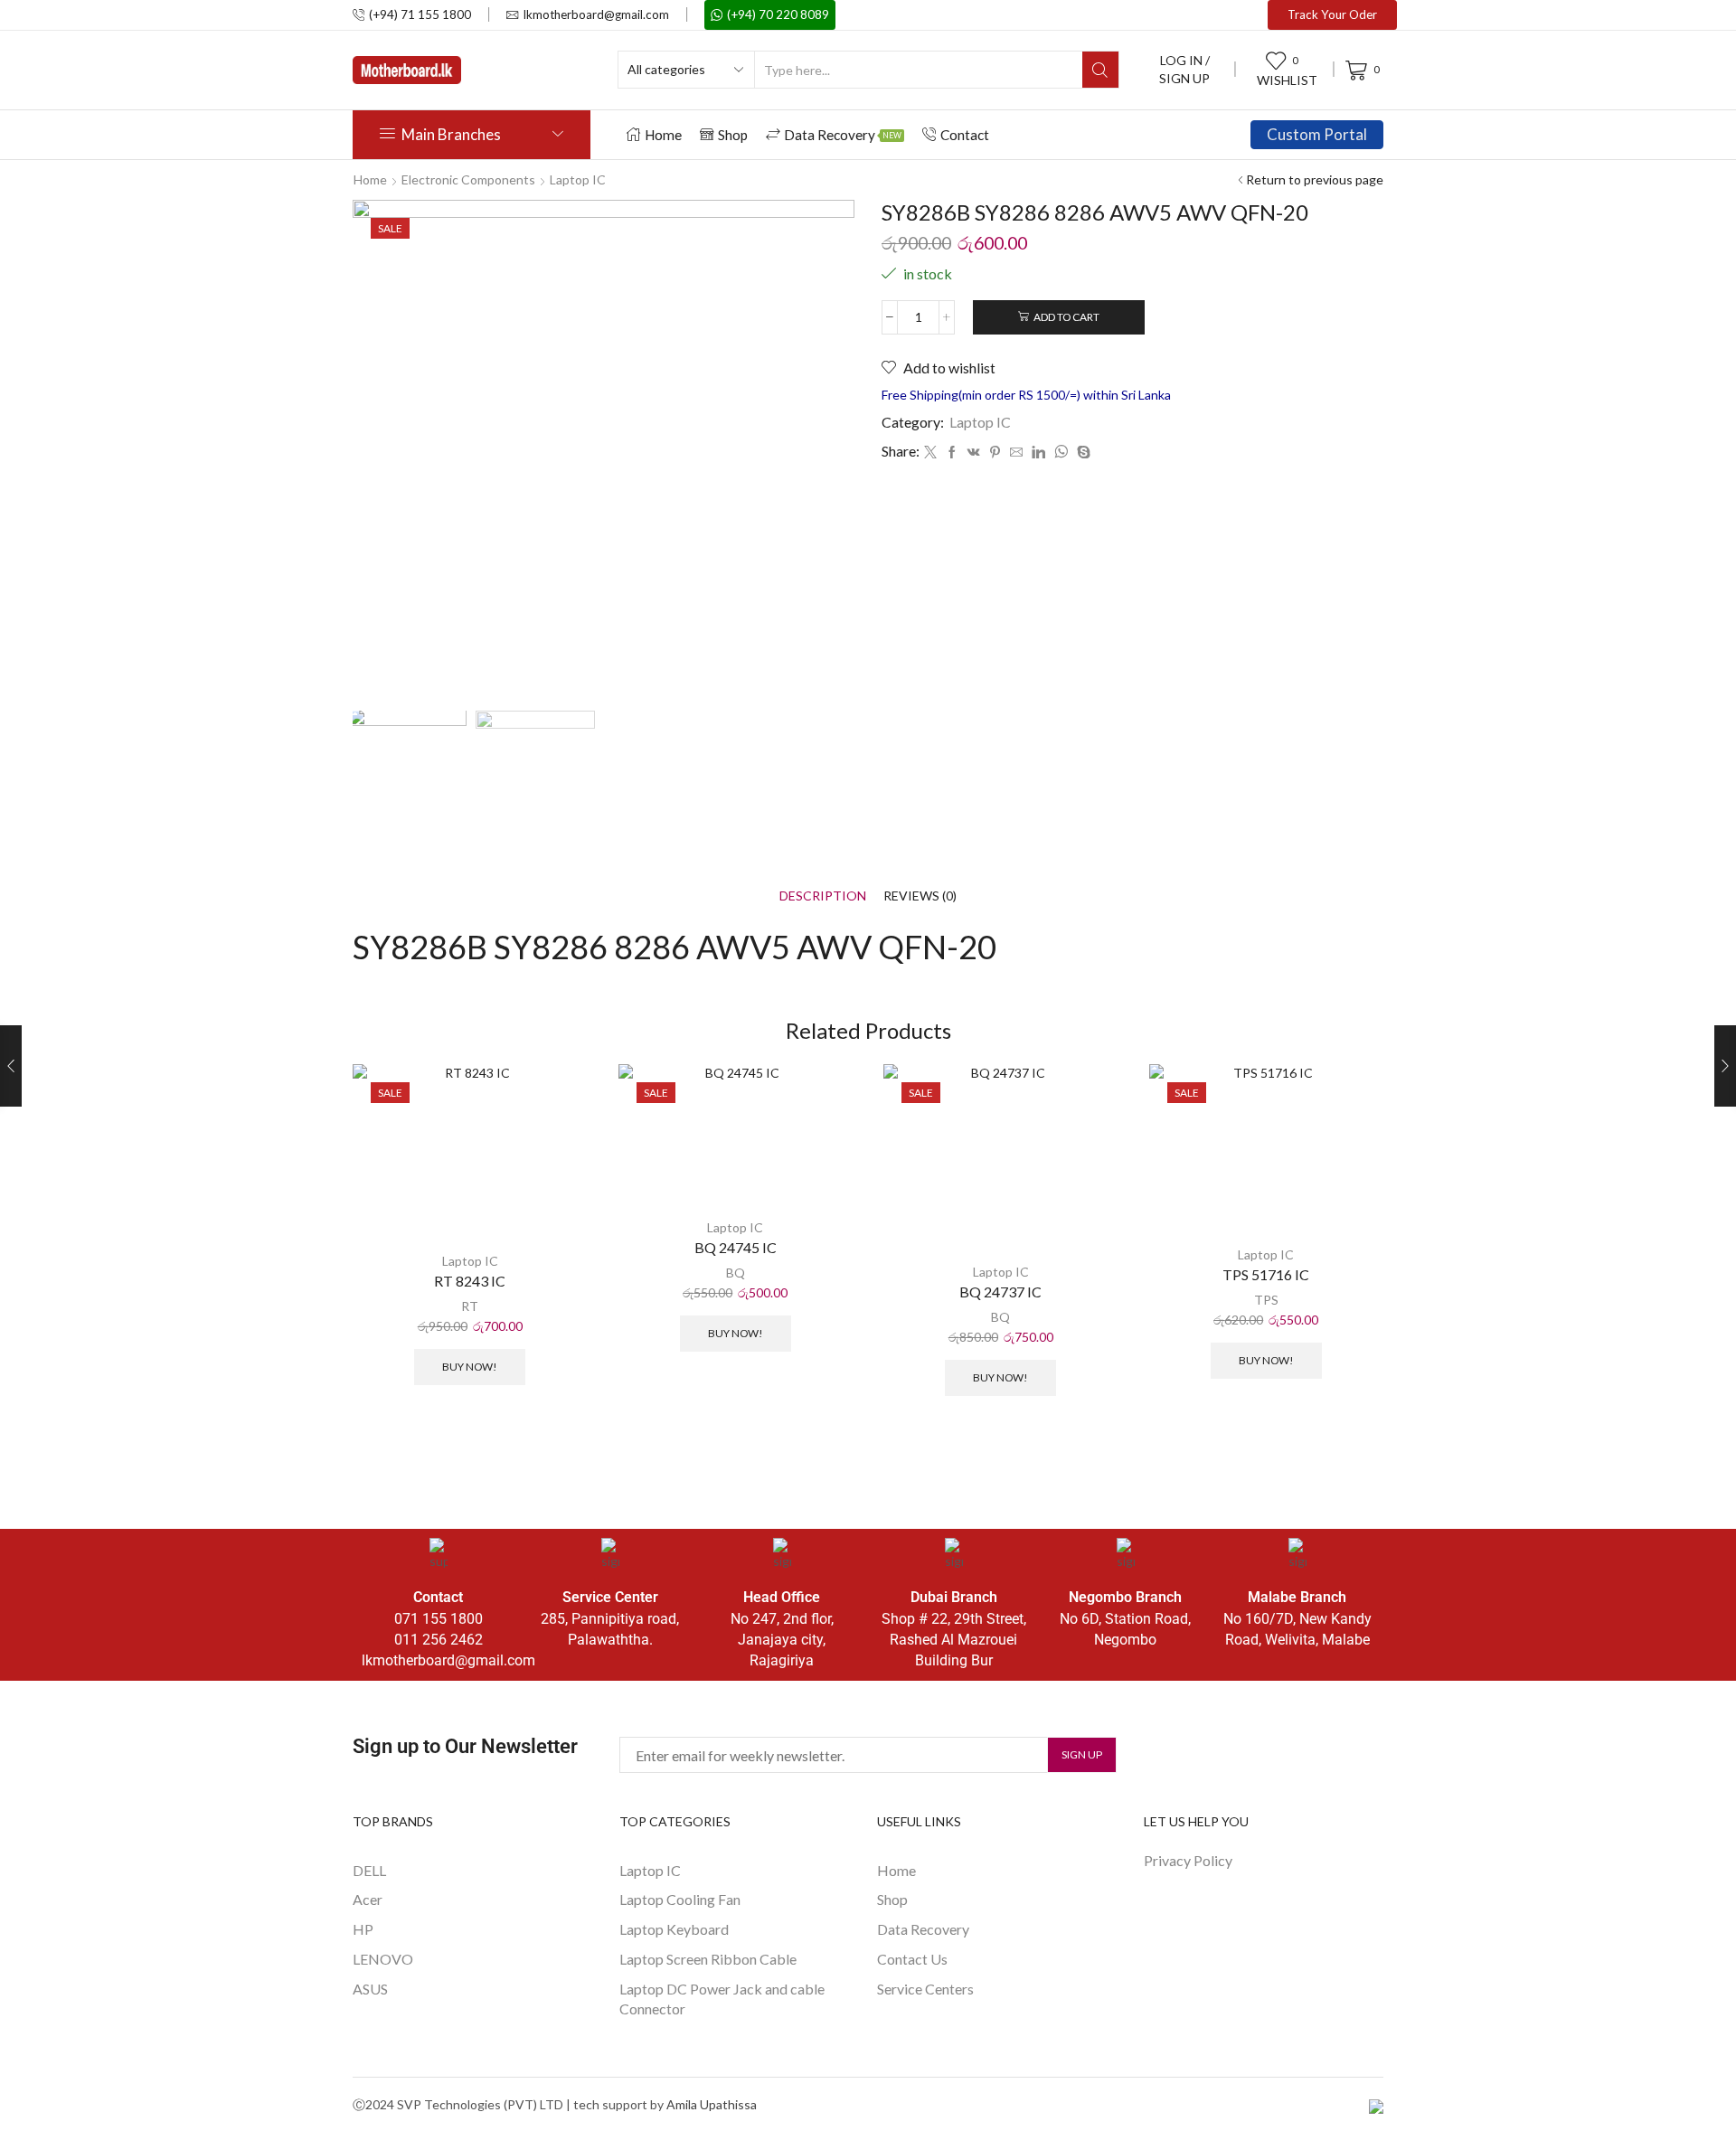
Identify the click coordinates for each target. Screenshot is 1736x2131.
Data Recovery (843, 135)
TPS (1266, 1300)
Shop (733, 135)
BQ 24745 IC (736, 1247)
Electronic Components (468, 179)
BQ (736, 1273)
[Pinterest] (995, 453)
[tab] (823, 896)
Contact (965, 135)
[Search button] (1100, 70)
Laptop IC (578, 179)
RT (470, 1306)
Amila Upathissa (712, 2104)
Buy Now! (470, 1367)
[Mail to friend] (1016, 453)
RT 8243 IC (470, 1281)
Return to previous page (1315, 179)
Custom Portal (1317, 134)
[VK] (974, 453)
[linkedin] (1038, 453)
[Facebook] (952, 453)
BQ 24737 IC (1000, 1292)
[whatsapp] (1061, 453)
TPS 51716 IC (1266, 1274)
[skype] (1081, 453)
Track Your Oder (1332, 14)
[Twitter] (930, 453)
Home (663, 135)
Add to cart (1066, 317)
